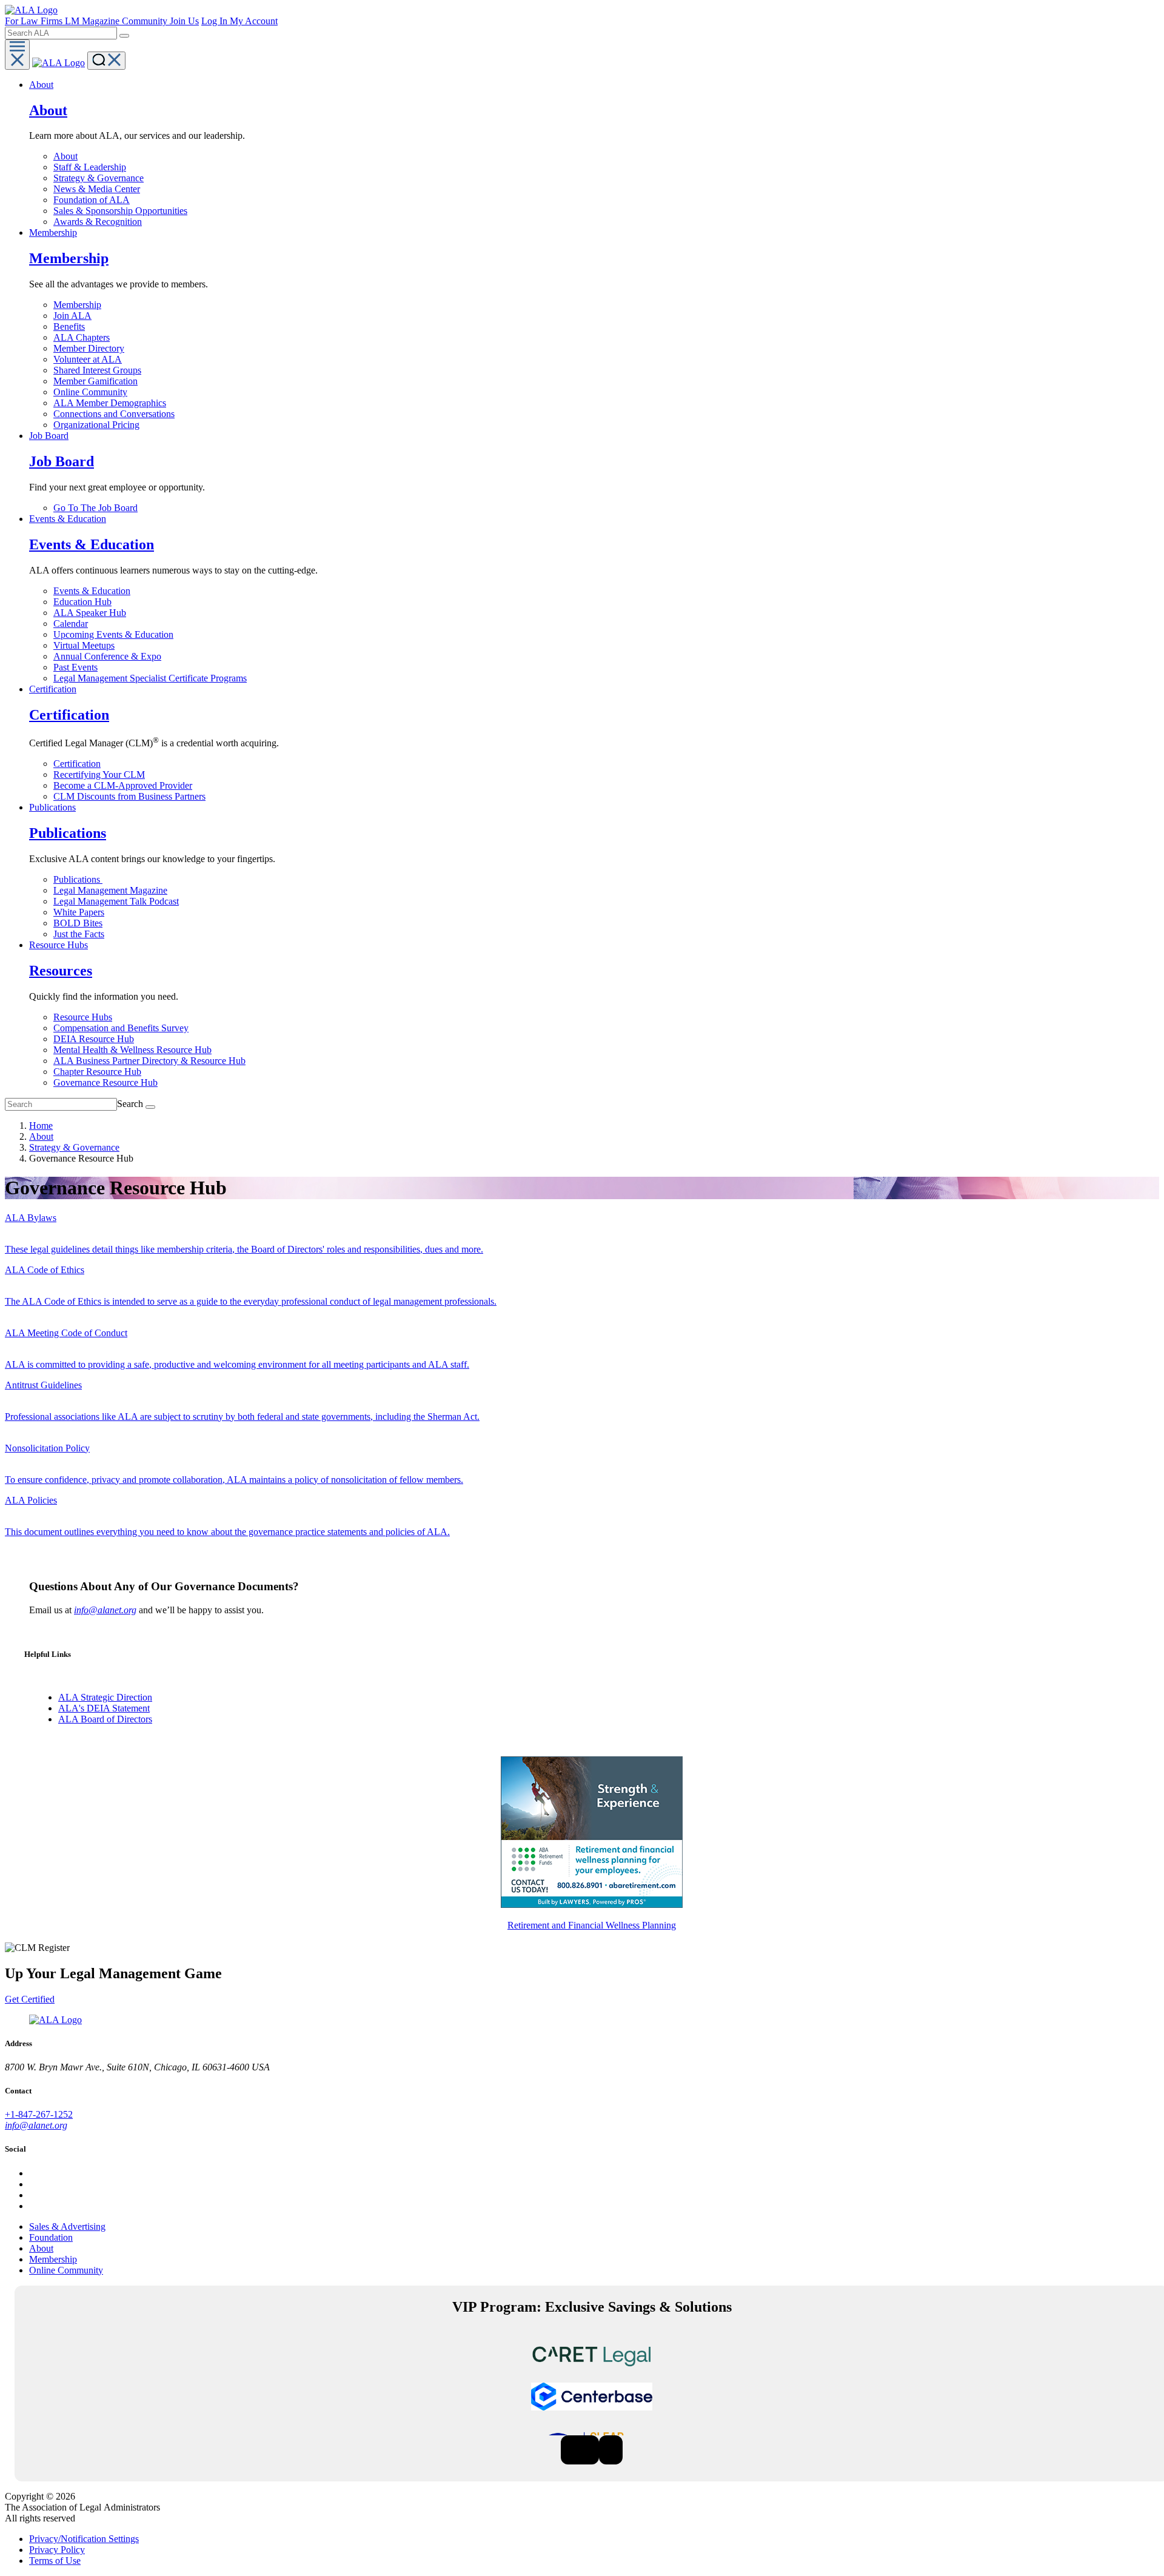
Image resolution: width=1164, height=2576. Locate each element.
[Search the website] (124, 36)
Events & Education (92, 591)
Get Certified (30, 1999)
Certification (77, 764)
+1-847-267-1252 (39, 2114)
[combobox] (61, 33)
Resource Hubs (83, 1017)
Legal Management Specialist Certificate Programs (150, 678)
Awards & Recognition (98, 222)
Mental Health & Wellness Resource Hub (132, 1050)
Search (130, 1104)
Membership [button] (53, 233)
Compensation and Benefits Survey (121, 1028)
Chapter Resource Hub (97, 1072)
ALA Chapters (82, 337)
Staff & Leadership (90, 167)
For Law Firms (35, 21)
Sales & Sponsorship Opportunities (120, 211)
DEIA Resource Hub (94, 1039)
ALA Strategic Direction (105, 1697)
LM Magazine (93, 21)
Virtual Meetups (84, 645)
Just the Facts (79, 934)
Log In (216, 21)
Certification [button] (53, 689)
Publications (78, 879)
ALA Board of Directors (105, 1719)
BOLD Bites (78, 923)
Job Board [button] (49, 436)
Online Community (90, 392)
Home (41, 1126)
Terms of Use (55, 2561)
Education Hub (82, 602)
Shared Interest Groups (97, 370)
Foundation (51, 2237)
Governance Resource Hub (105, 1082)
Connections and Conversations (114, 414)
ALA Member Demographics (110, 403)
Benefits (69, 326)
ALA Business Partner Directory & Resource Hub (149, 1061)
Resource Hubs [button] (59, 945)
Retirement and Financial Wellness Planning (592, 1925)
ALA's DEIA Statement (104, 1708)
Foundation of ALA (92, 200)
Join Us (184, 21)
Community (146, 21)
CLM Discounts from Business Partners (129, 796)
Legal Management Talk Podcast (116, 901)
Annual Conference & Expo (107, 656)
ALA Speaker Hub (90, 613)
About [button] (41, 85)
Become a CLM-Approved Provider (123, 785)
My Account (254, 21)
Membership (77, 305)
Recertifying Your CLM (99, 774)
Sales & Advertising (67, 2226)
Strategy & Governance (99, 178)
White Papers (79, 912)
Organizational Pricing (96, 425)
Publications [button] (52, 807)
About (65, 156)
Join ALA (72, 316)
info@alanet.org (105, 1610)
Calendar (71, 624)
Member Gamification (95, 381)
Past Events (75, 667)
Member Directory (89, 348)
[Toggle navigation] (17, 55)
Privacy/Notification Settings (84, 2539)
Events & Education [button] (68, 519)
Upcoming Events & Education (113, 634)
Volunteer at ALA (88, 359)
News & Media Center (97, 189)
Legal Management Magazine (110, 890)
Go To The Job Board (95, 508)
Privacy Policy (57, 2550)
